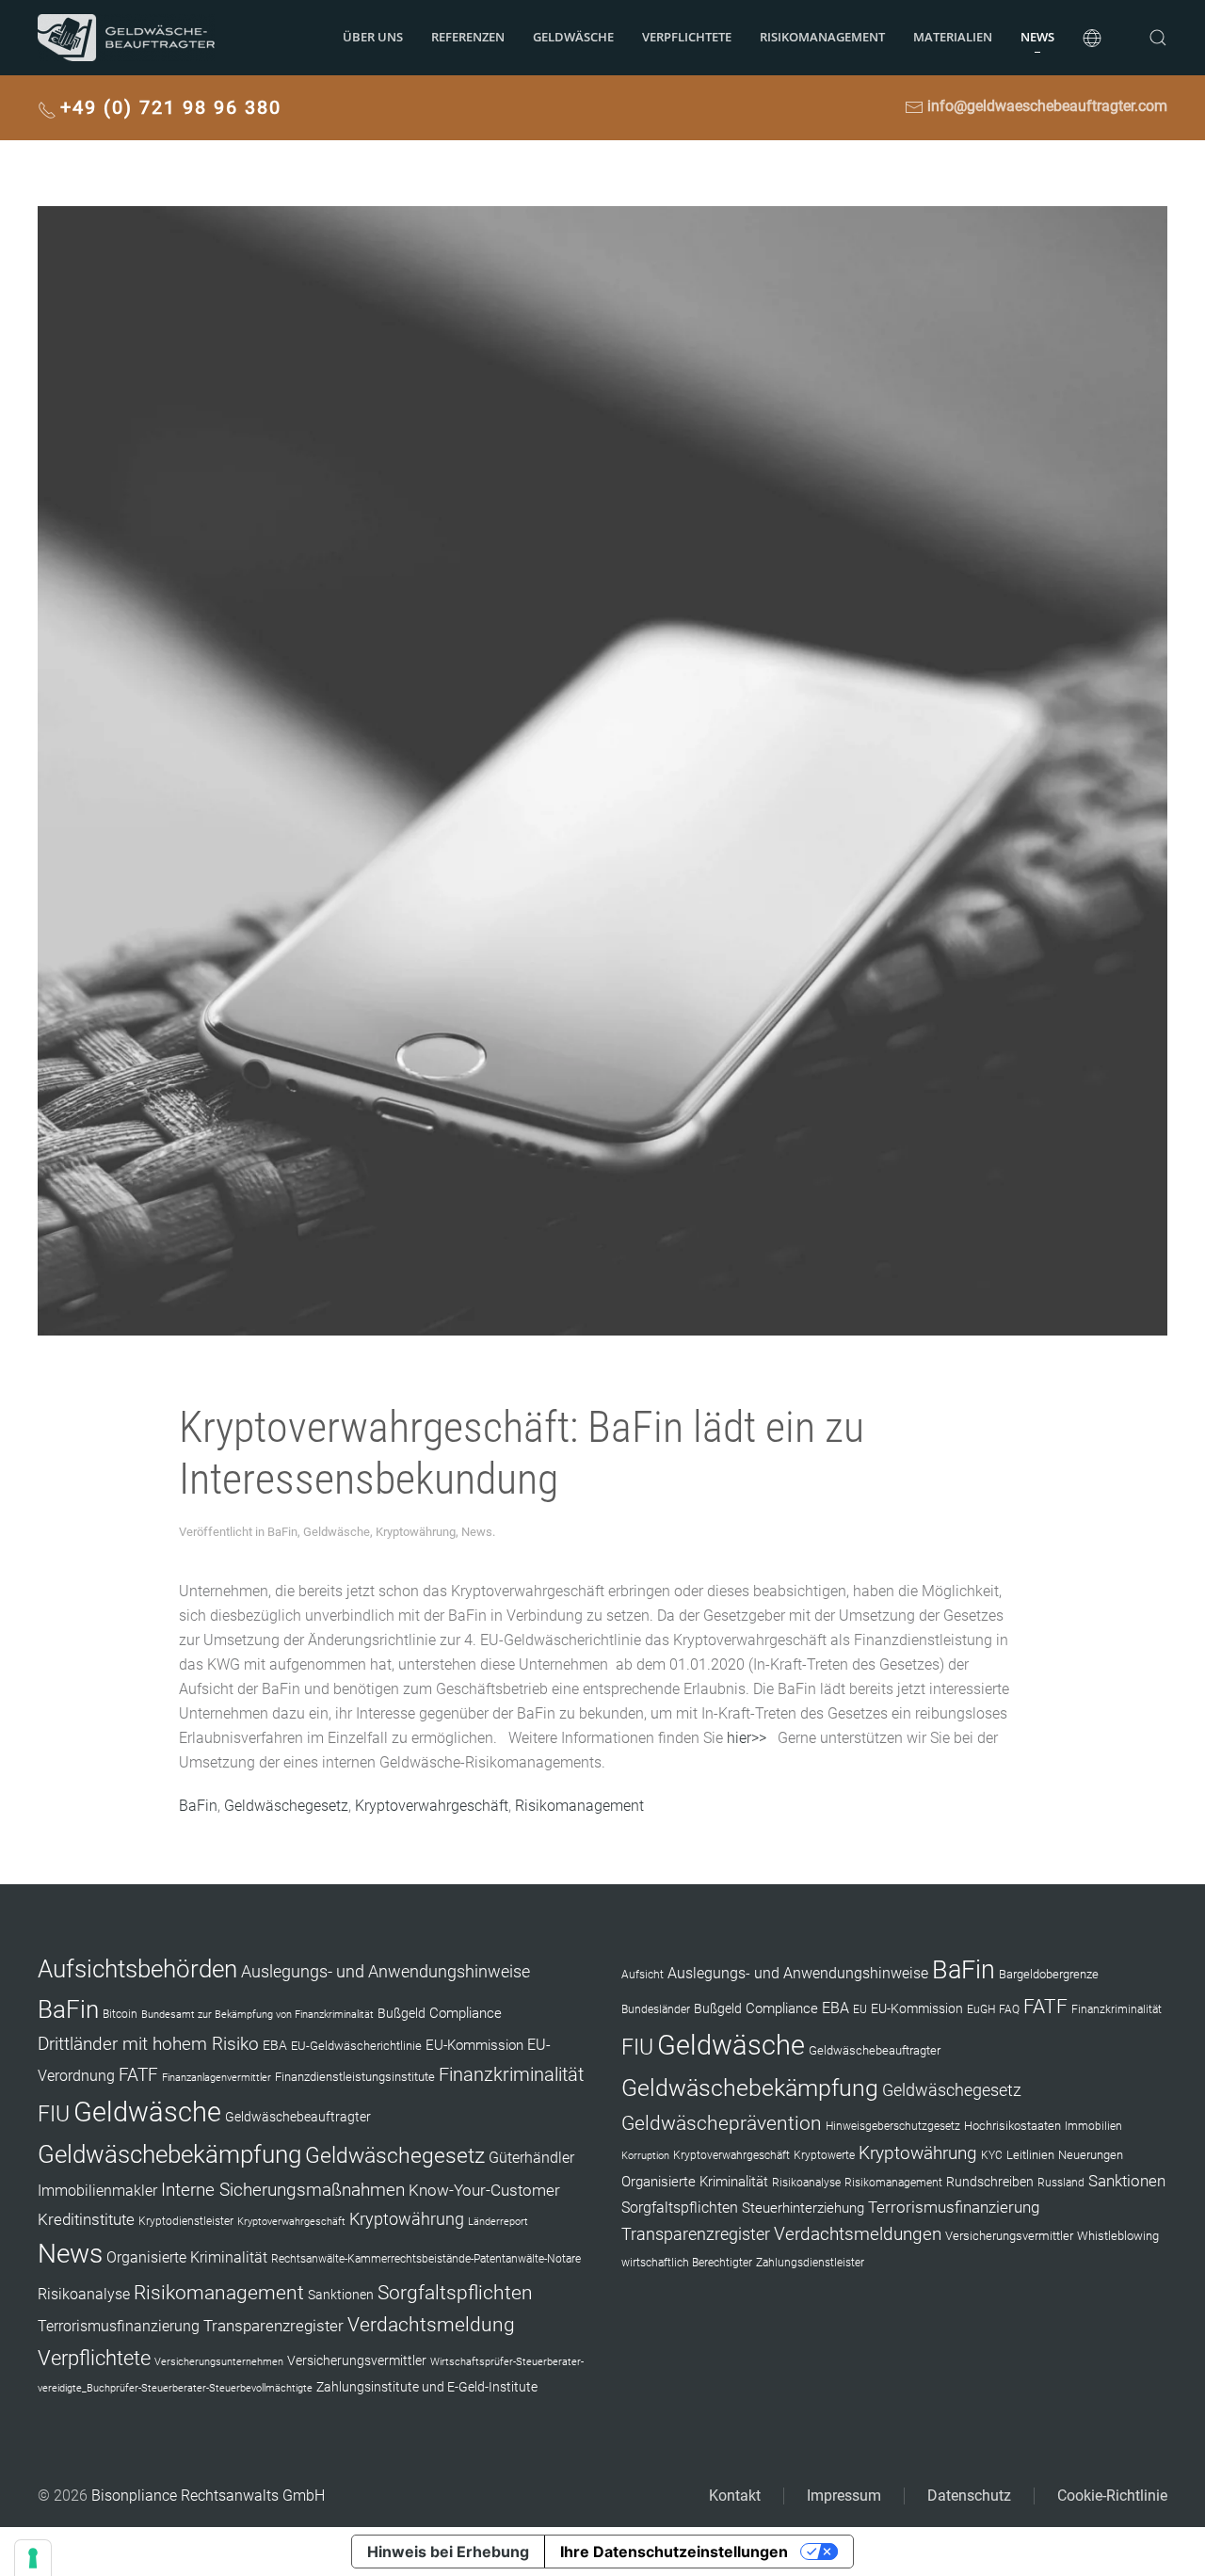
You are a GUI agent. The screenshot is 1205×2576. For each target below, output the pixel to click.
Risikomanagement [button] (822, 37)
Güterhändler (531, 2158)
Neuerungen (1091, 2155)
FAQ (1009, 2009)
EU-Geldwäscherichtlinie (356, 2046)
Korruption (645, 2156)
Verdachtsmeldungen (858, 2234)
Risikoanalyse (84, 2294)
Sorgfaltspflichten (455, 2293)
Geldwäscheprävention (722, 2123)
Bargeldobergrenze (1049, 1974)
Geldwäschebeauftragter (298, 2117)
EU (860, 2009)
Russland (1061, 2183)
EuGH (981, 2009)
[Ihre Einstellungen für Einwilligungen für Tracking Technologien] (33, 2558)
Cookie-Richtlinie (1112, 2496)
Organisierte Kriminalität (187, 2257)
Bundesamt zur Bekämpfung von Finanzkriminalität (257, 2015)
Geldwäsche (573, 37)
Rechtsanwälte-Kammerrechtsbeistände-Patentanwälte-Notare (426, 2259)
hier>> (747, 1738)
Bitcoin (120, 2014)
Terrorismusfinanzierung (119, 2326)
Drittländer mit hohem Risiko (148, 2044)
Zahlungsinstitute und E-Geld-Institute (427, 2387)
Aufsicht (643, 1975)
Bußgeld (402, 2013)
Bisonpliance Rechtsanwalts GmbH (208, 2496)
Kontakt (735, 2496)
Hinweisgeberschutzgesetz (893, 2126)
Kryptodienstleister (186, 2221)
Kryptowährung (416, 1532)
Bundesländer (656, 2009)
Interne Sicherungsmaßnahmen (283, 2190)
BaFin (282, 1532)
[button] (1092, 38)
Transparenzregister (273, 2326)
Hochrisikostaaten (1012, 2126)
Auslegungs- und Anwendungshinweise (386, 1972)
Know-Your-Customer (484, 2190)
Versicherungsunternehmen (219, 2362)
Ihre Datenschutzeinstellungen (674, 2552)
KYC (992, 2155)
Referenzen (468, 37)
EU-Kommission (474, 2045)
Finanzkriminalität (511, 2074)
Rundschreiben (990, 2182)
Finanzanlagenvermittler (217, 2078)
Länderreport (498, 2222)
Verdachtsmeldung (431, 2324)
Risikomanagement (579, 1806)
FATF (138, 2075)
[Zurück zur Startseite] (126, 38)
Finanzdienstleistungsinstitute (355, 2077)
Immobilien (1093, 2126)
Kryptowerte (824, 2155)
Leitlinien (1030, 2155)
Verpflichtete (687, 37)
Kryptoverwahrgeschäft (432, 1806)
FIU (54, 2114)
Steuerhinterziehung (803, 2208)
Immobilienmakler (97, 2191)
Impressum (844, 2496)
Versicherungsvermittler (357, 2360)
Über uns (373, 37)
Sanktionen (341, 2295)
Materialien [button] (953, 37)
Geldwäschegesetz (286, 1806)
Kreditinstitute (86, 2219)
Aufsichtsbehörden (137, 1969)
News (1037, 37)
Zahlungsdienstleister (810, 2263)
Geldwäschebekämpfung (169, 2154)
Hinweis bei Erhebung (448, 2552)
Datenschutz (969, 2496)
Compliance (466, 2013)
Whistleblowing (1118, 2236)
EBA (275, 2045)
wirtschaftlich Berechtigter (687, 2263)
